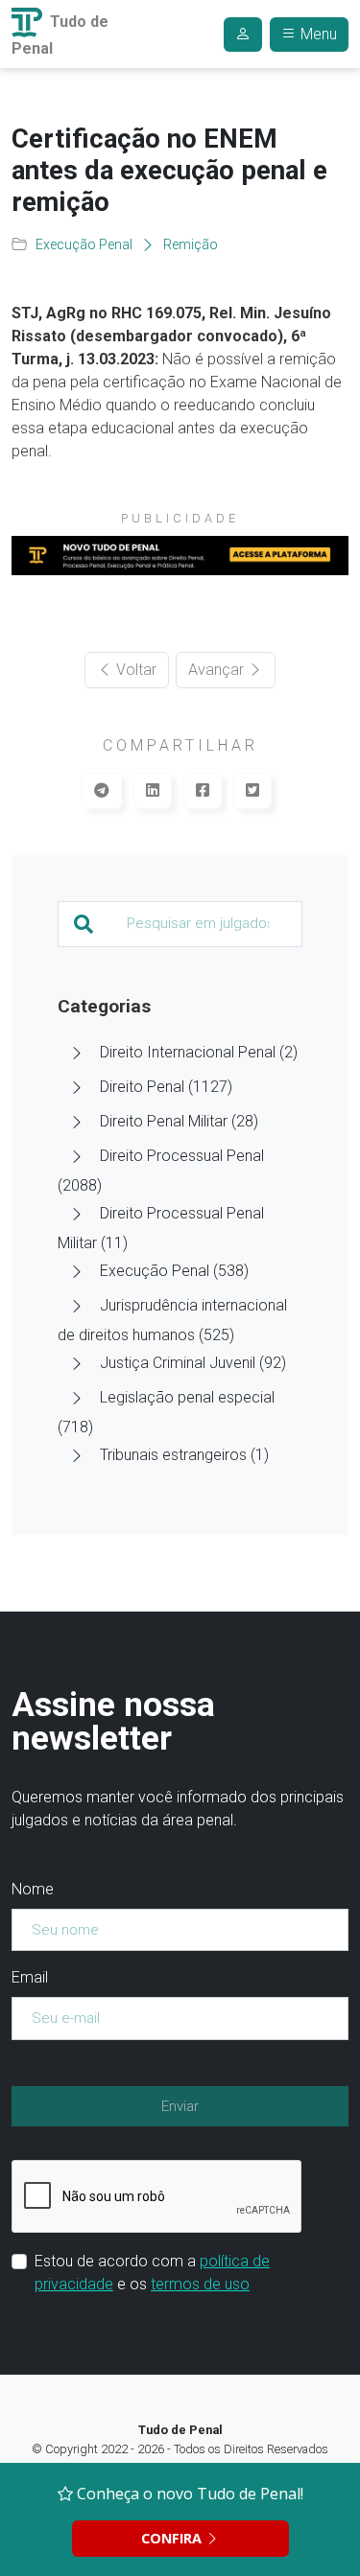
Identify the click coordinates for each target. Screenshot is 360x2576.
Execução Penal (84, 244)
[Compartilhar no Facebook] (203, 791)
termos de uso (200, 2284)
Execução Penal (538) (174, 1271)
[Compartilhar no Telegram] (102, 791)
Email (30, 1977)
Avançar (218, 670)
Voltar (134, 670)
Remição (191, 244)
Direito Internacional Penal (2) (199, 1052)
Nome (33, 1889)
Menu (317, 34)
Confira (173, 2538)
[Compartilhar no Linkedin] (153, 791)
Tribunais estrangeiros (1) (184, 1455)
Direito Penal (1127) (166, 1087)
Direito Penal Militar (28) (179, 1121)
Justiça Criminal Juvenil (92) (193, 1363)
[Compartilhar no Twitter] (252, 791)
